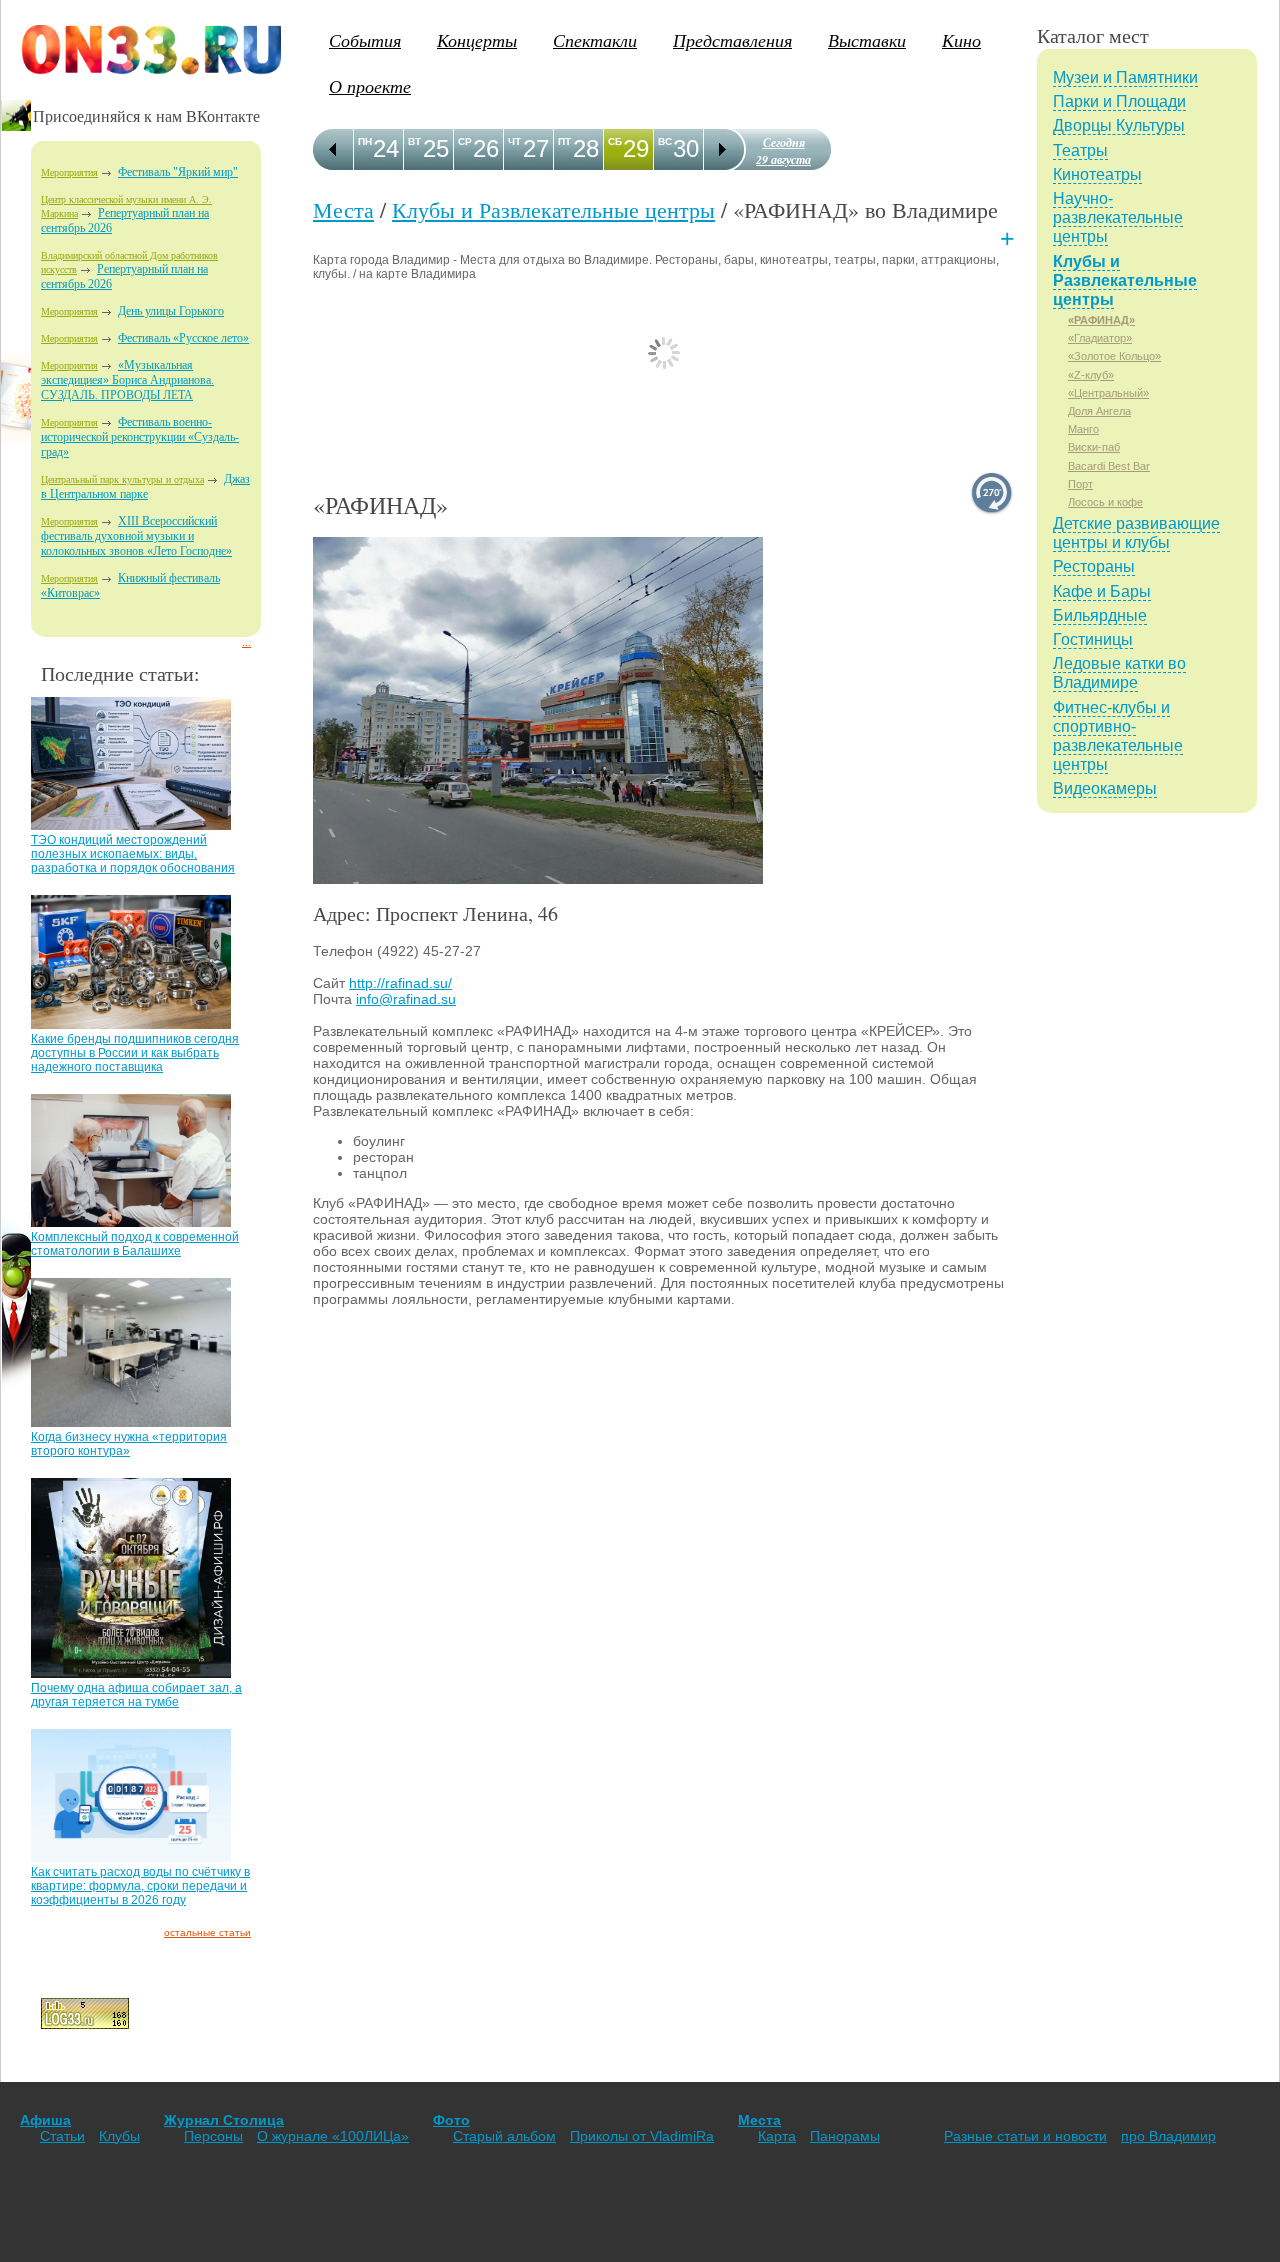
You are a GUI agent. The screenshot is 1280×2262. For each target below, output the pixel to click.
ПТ (564, 141)
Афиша (45, 2120)
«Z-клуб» (1091, 375)
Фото (451, 2120)
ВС (665, 141)
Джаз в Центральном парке (145, 486)
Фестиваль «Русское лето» (183, 338)
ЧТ (514, 141)
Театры (1080, 150)
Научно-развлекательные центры (1118, 217)
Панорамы (845, 2136)
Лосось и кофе (1105, 502)
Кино (961, 40)
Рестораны (1094, 566)
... (246, 642)
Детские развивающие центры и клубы (1136, 533)
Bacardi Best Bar (1109, 466)
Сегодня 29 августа (783, 151)
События (365, 40)
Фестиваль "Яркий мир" (178, 172)
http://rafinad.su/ (400, 983)
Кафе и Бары (1102, 591)
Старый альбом (504, 2136)
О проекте (370, 86)
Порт (1080, 484)
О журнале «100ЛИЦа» (333, 2136)
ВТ (414, 141)
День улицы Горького (171, 311)
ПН (365, 141)
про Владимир (1168, 2136)
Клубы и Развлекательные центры (553, 209)
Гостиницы (1093, 639)
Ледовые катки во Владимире (1119, 673)
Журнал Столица (224, 2120)
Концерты (477, 40)
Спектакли (595, 40)
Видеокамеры (1105, 788)
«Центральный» (1108, 393)
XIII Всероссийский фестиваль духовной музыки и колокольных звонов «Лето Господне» (136, 536)
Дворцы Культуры (1119, 125)
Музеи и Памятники (1125, 77)
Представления (732, 40)
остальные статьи (207, 1932)
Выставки (867, 40)
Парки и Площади (1119, 101)
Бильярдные (1100, 615)
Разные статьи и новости (1025, 2136)
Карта (777, 2136)
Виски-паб (1094, 447)
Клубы (119, 2136)
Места (343, 209)
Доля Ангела (1099, 411)
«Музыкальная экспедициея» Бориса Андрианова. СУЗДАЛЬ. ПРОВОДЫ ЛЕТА (127, 380)
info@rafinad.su (406, 999)
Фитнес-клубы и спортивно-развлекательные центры (1118, 736)
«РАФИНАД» (1101, 320)
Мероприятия (69, 172)
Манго (1083, 429)
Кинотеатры (1097, 174)
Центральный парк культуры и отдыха (122, 479)
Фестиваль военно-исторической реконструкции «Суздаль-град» (140, 437)
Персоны (213, 2136)
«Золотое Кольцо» (1114, 356)
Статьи (62, 2136)
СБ (615, 141)
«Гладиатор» (1100, 338)
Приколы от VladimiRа (642, 2136)
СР (465, 141)
